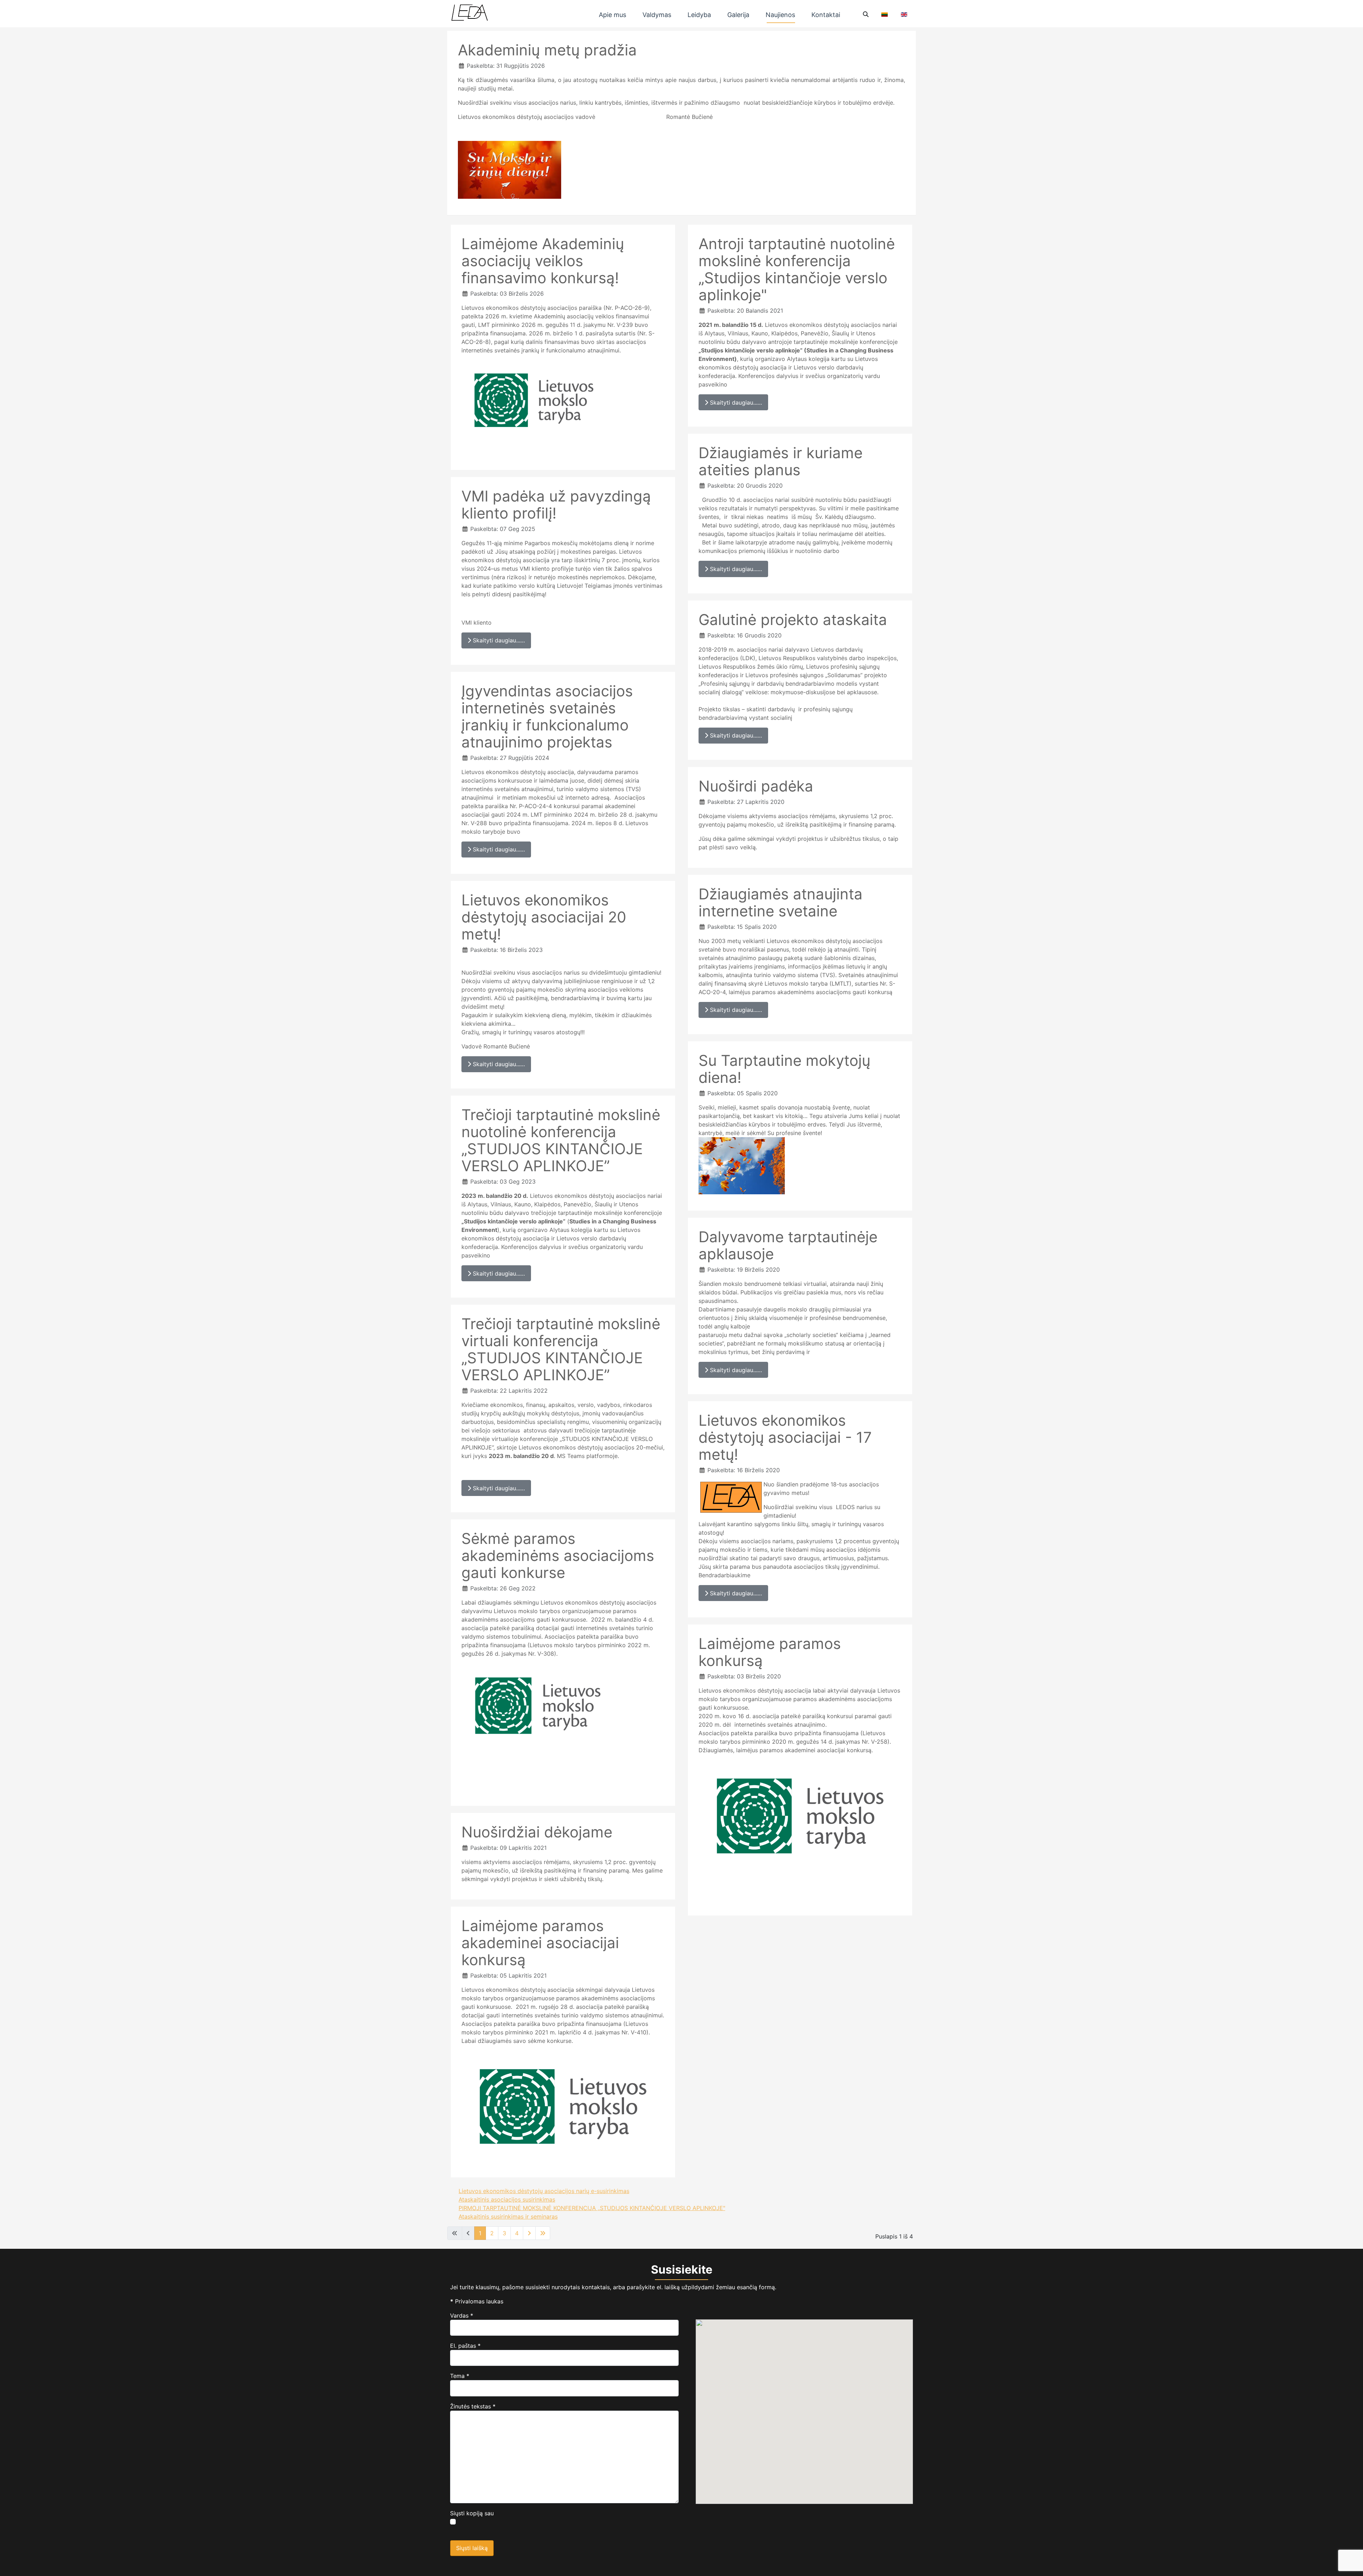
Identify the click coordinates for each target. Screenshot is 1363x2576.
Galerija (738, 15)
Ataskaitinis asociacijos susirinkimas (507, 2199)
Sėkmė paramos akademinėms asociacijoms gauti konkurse (558, 1555)
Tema (460, 2376)
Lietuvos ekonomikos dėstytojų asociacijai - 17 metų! (785, 1437)
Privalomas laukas (477, 2301)
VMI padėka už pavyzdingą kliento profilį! (556, 505)
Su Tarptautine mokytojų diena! (784, 1069)
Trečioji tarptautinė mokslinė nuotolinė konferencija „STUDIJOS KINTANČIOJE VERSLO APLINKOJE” (561, 1140)
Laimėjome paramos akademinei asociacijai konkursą (540, 1943)
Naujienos (780, 15)
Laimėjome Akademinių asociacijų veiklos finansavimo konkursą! (543, 261)
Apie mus (612, 15)
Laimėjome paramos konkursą (770, 1652)
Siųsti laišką (472, 2548)
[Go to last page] (543, 2233)
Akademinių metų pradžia (547, 50)
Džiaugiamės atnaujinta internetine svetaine (781, 902)
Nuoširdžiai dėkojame (537, 1832)
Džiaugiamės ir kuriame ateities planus (781, 461)
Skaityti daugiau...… (498, 640)
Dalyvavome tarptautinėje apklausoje (788, 1245)
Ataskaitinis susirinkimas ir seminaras (508, 2216)
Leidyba (699, 15)
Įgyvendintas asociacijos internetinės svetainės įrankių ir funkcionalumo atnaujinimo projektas (547, 716)
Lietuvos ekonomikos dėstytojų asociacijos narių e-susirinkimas (544, 2191)
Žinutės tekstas (473, 2406)
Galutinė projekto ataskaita (793, 620)
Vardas (462, 2315)
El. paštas (465, 2346)
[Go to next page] (529, 2233)
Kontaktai (826, 15)
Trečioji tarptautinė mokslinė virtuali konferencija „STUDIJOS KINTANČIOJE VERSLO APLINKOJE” (561, 1349)
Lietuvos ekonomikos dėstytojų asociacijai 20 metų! (544, 917)
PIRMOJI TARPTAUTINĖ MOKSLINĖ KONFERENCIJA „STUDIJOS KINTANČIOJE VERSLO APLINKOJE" (592, 2208)
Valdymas (657, 15)
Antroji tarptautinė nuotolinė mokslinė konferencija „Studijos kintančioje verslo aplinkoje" (797, 269)
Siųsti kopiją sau (472, 2513)
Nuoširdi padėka (756, 786)
